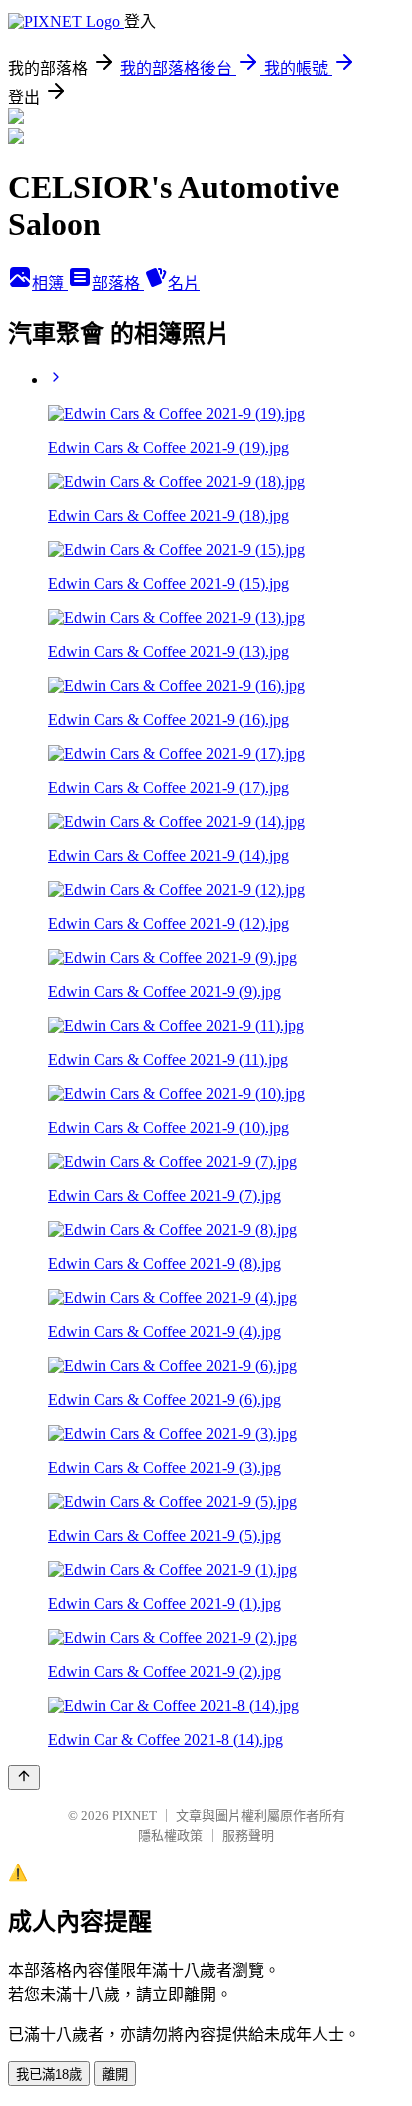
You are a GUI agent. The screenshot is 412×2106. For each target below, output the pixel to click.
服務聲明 (248, 1835)
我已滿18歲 (49, 2074)
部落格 (118, 283)
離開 (115, 2074)
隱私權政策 (170, 1835)
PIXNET (134, 1815)
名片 (184, 283)
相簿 (50, 283)
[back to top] (24, 1777)
